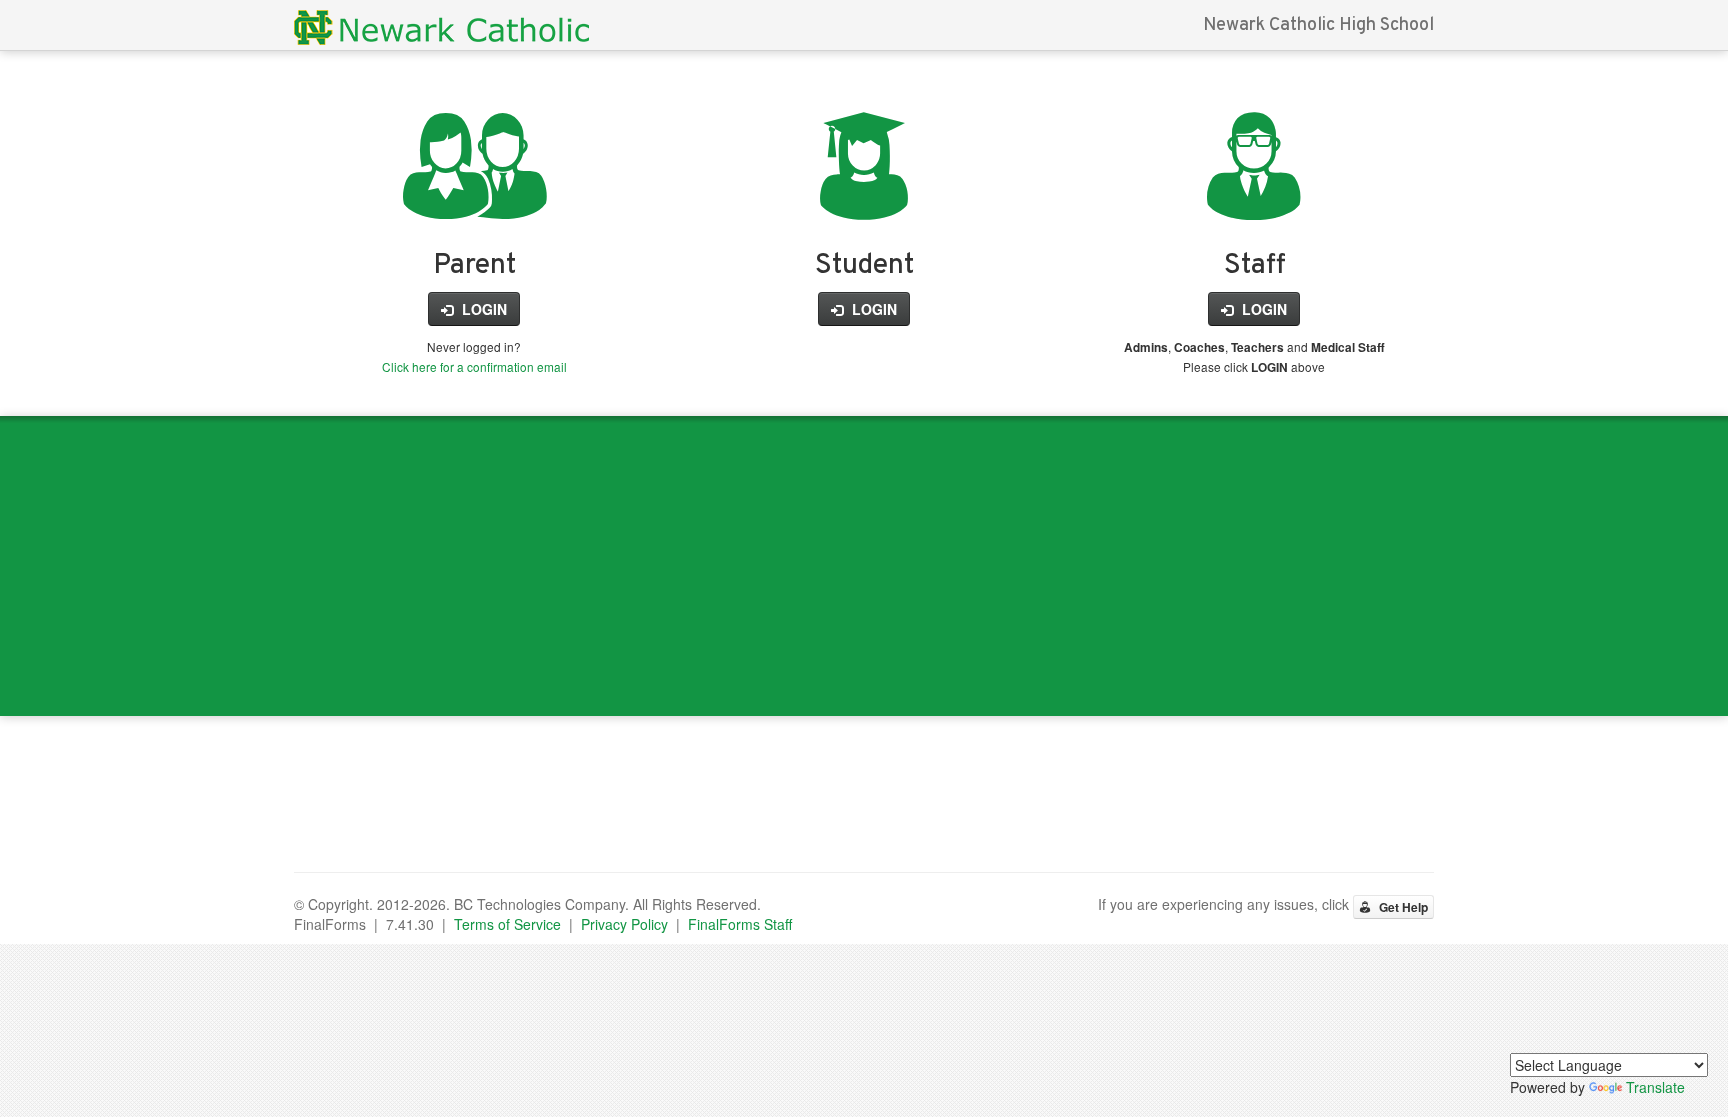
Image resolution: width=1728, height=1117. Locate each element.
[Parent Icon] (474, 197)
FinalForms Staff (740, 924)
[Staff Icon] (1254, 197)
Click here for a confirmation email (474, 366)
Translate (1655, 1087)
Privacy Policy (624, 924)
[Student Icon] (864, 197)
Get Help (1402, 907)
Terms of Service (507, 924)
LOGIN (482, 309)
